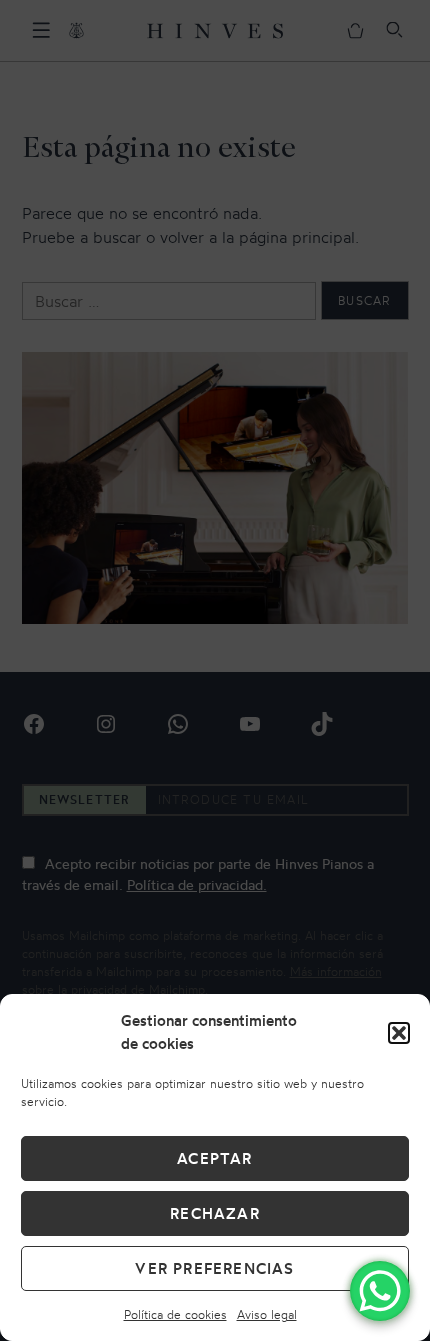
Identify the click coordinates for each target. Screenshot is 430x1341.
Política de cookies (175, 1314)
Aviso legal (267, 1314)
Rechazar (215, 1213)
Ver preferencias (214, 1268)
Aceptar (214, 1158)
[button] (399, 1033)
